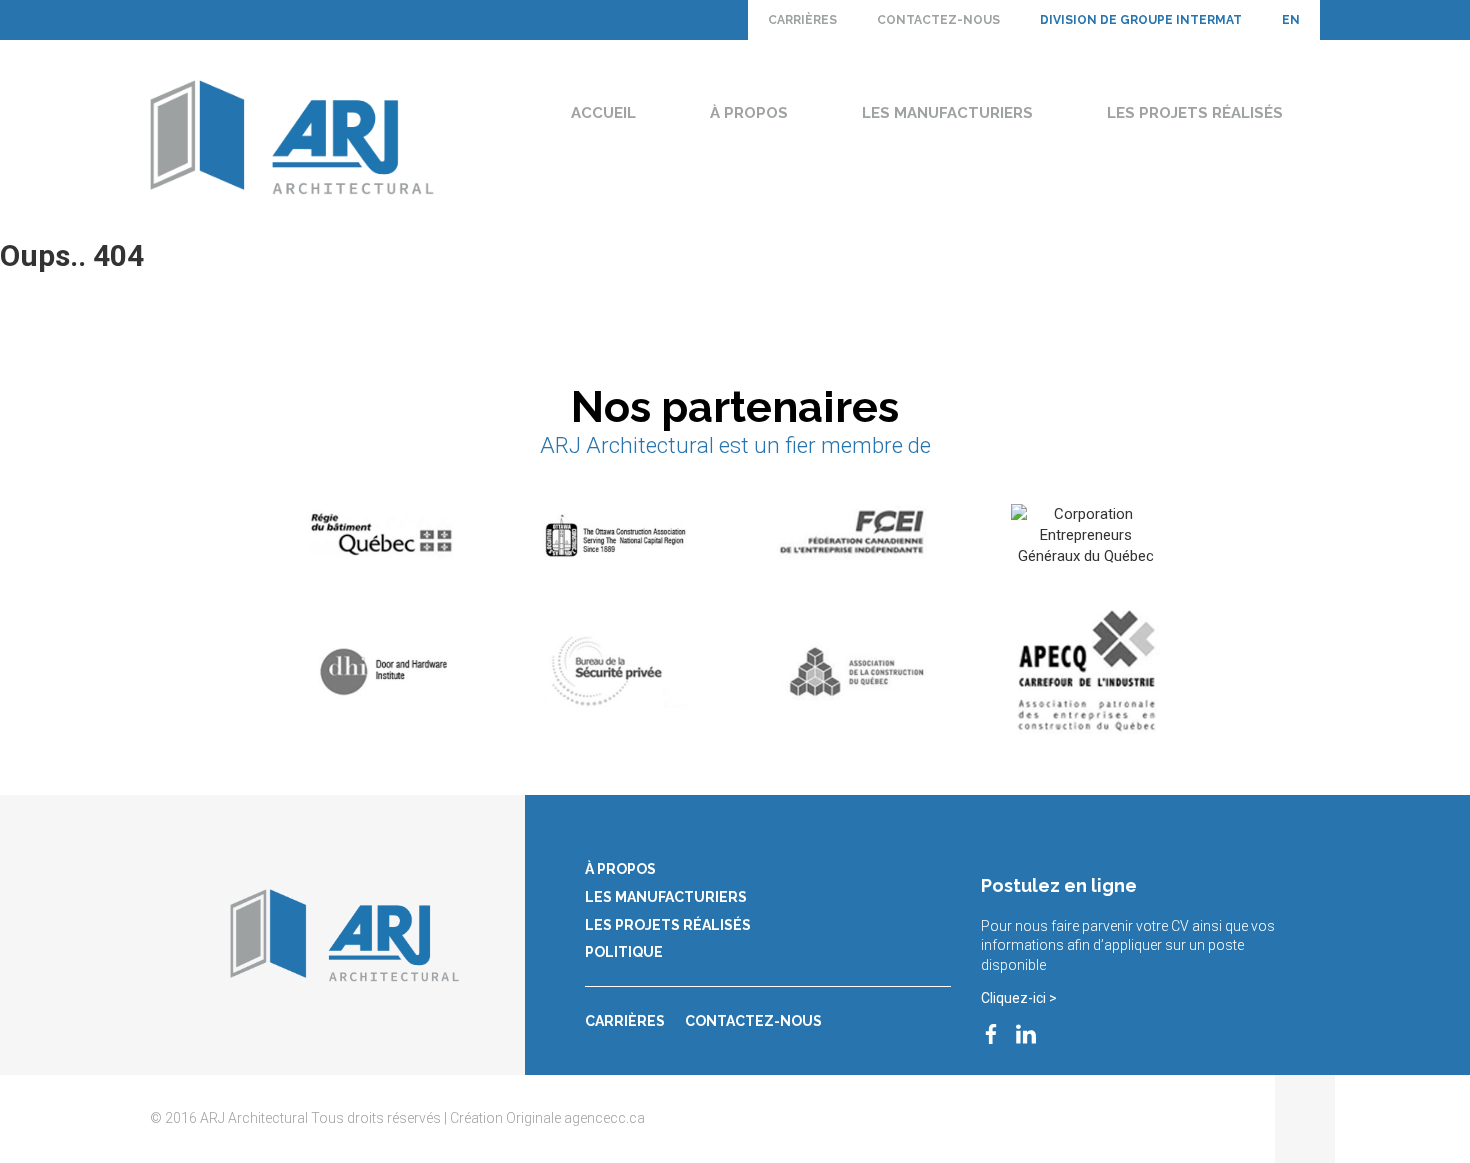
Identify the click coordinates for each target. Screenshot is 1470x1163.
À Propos (749, 113)
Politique (624, 952)
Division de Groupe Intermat (1141, 20)
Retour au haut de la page (1305, 1119)
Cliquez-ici (1013, 998)
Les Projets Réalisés (1195, 113)
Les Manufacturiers (947, 113)
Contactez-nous (938, 20)
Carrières (802, 20)
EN (1291, 20)
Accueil (603, 113)
